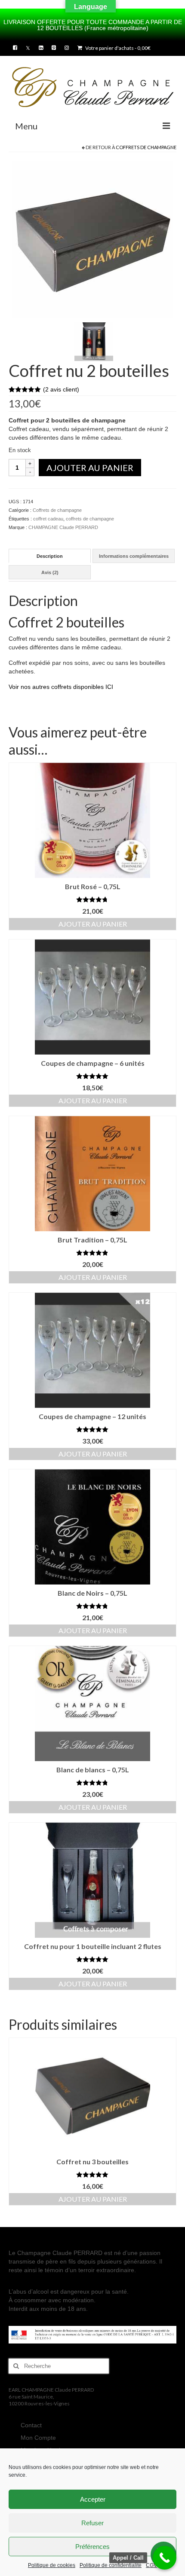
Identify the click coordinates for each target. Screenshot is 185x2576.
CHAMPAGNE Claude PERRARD (63, 527)
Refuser (92, 2523)
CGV (151, 2565)
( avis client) (61, 389)
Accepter (93, 2499)
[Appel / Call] (165, 2558)
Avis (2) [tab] (50, 572)
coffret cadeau (48, 519)
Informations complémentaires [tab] (134, 556)
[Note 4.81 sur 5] (92, 1253)
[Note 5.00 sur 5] (92, 1076)
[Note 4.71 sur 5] (92, 899)
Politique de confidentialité (111, 2565)
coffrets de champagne (90, 519)
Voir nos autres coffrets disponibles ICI (61, 687)
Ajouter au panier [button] (93, 924)
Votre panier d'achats (117, 48)
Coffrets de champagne (146, 147)
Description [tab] (50, 556)
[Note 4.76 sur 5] (92, 1606)
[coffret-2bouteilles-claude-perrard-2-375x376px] (94, 341)
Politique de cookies (52, 2565)
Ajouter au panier (90, 468)
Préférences (92, 2547)
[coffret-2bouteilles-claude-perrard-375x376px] (93, 239)
